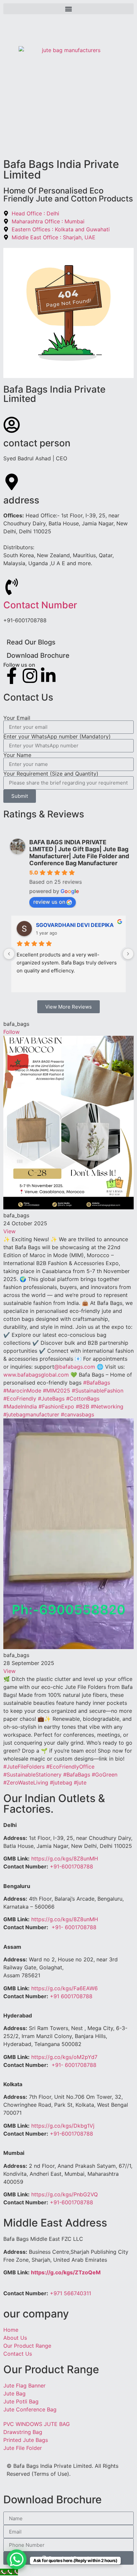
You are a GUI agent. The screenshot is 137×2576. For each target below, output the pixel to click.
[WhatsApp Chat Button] (17, 2559)
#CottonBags (83, 1399)
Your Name (17, 755)
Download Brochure (38, 655)
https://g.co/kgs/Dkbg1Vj (63, 2126)
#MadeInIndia (20, 1406)
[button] (68, 9)
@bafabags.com (75, 1367)
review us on (49, 902)
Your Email (17, 718)
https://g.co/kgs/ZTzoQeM (66, 2272)
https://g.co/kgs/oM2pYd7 (64, 2057)
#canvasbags (77, 1414)
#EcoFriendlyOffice (70, 1767)
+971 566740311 (70, 2293)
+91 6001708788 (71, 1996)
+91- (74, 1927)
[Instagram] (30, 676)
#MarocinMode (22, 1391)
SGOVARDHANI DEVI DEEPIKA (75, 925)
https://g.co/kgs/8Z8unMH (65, 1858)
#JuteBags (51, 1399)
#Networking (107, 1406)
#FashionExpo (56, 1406)
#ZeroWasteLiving (26, 1782)
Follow (11, 1032)
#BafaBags (97, 1383)
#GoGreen (105, 1775)
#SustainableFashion (98, 1391)
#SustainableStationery (32, 1775)
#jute (80, 1782)
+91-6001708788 (71, 1866)
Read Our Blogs (31, 642)
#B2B (82, 1406)
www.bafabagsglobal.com (36, 1375)
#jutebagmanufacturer (31, 1414)
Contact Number (40, 605)
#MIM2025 (57, 1391)
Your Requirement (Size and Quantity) (51, 774)
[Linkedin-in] (48, 676)
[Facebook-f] (12, 676)
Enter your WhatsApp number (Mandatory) (57, 736)
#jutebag (61, 1782)
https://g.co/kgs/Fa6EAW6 (65, 1988)
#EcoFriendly (20, 1399)
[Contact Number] (12, 587)
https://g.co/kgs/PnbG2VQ (65, 2194)
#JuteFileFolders (24, 1767)
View (9, 1231)
